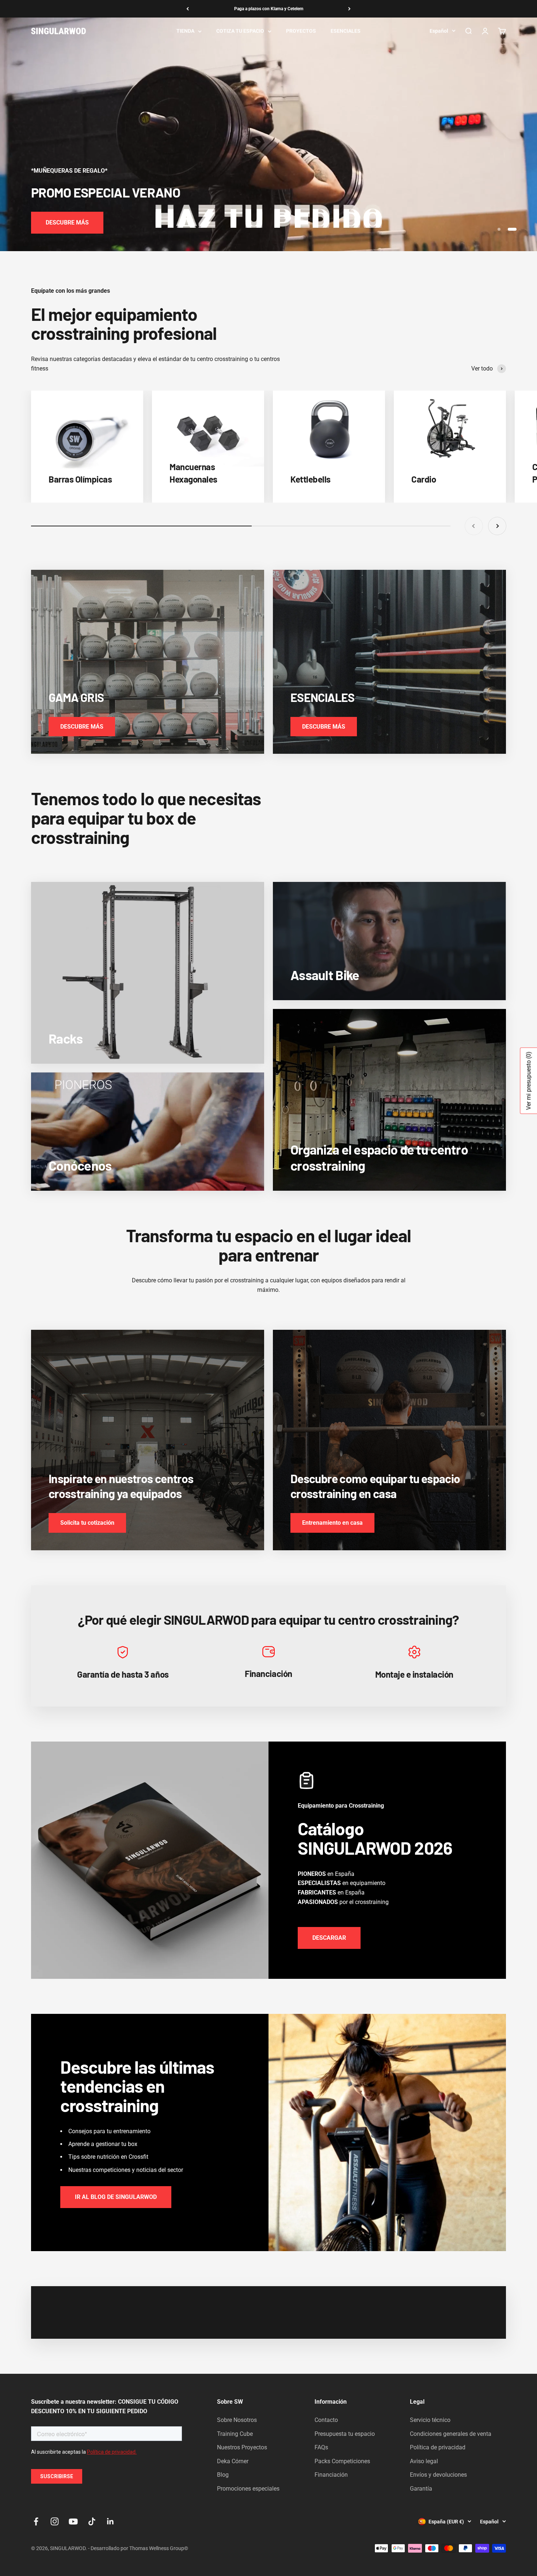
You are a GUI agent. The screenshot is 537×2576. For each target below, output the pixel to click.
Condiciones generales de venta (451, 2434)
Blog (223, 2475)
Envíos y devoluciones (438, 2475)
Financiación (331, 2475)
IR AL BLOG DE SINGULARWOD (116, 2197)
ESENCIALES (346, 31)
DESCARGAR (329, 1938)
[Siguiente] (349, 9)
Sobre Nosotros (237, 2420)
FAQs (321, 2447)
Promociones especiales (248, 2489)
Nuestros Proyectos (242, 2447)
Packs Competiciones (342, 2461)
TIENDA (185, 31)
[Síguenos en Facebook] (36, 2521)
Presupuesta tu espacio (345, 2434)
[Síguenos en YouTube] (73, 2521)
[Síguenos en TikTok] (92, 2521)
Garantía (421, 2489)
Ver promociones (68, 222)
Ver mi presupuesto (528, 1080)
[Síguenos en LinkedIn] (111, 2521)
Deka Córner (233, 2461)
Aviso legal (424, 2461)
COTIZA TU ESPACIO (240, 31)
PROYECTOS (301, 31)
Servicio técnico (430, 2420)
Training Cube (235, 2434)
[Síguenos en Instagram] (55, 2521)
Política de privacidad (438, 2447)
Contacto (326, 2420)
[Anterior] (188, 9)
